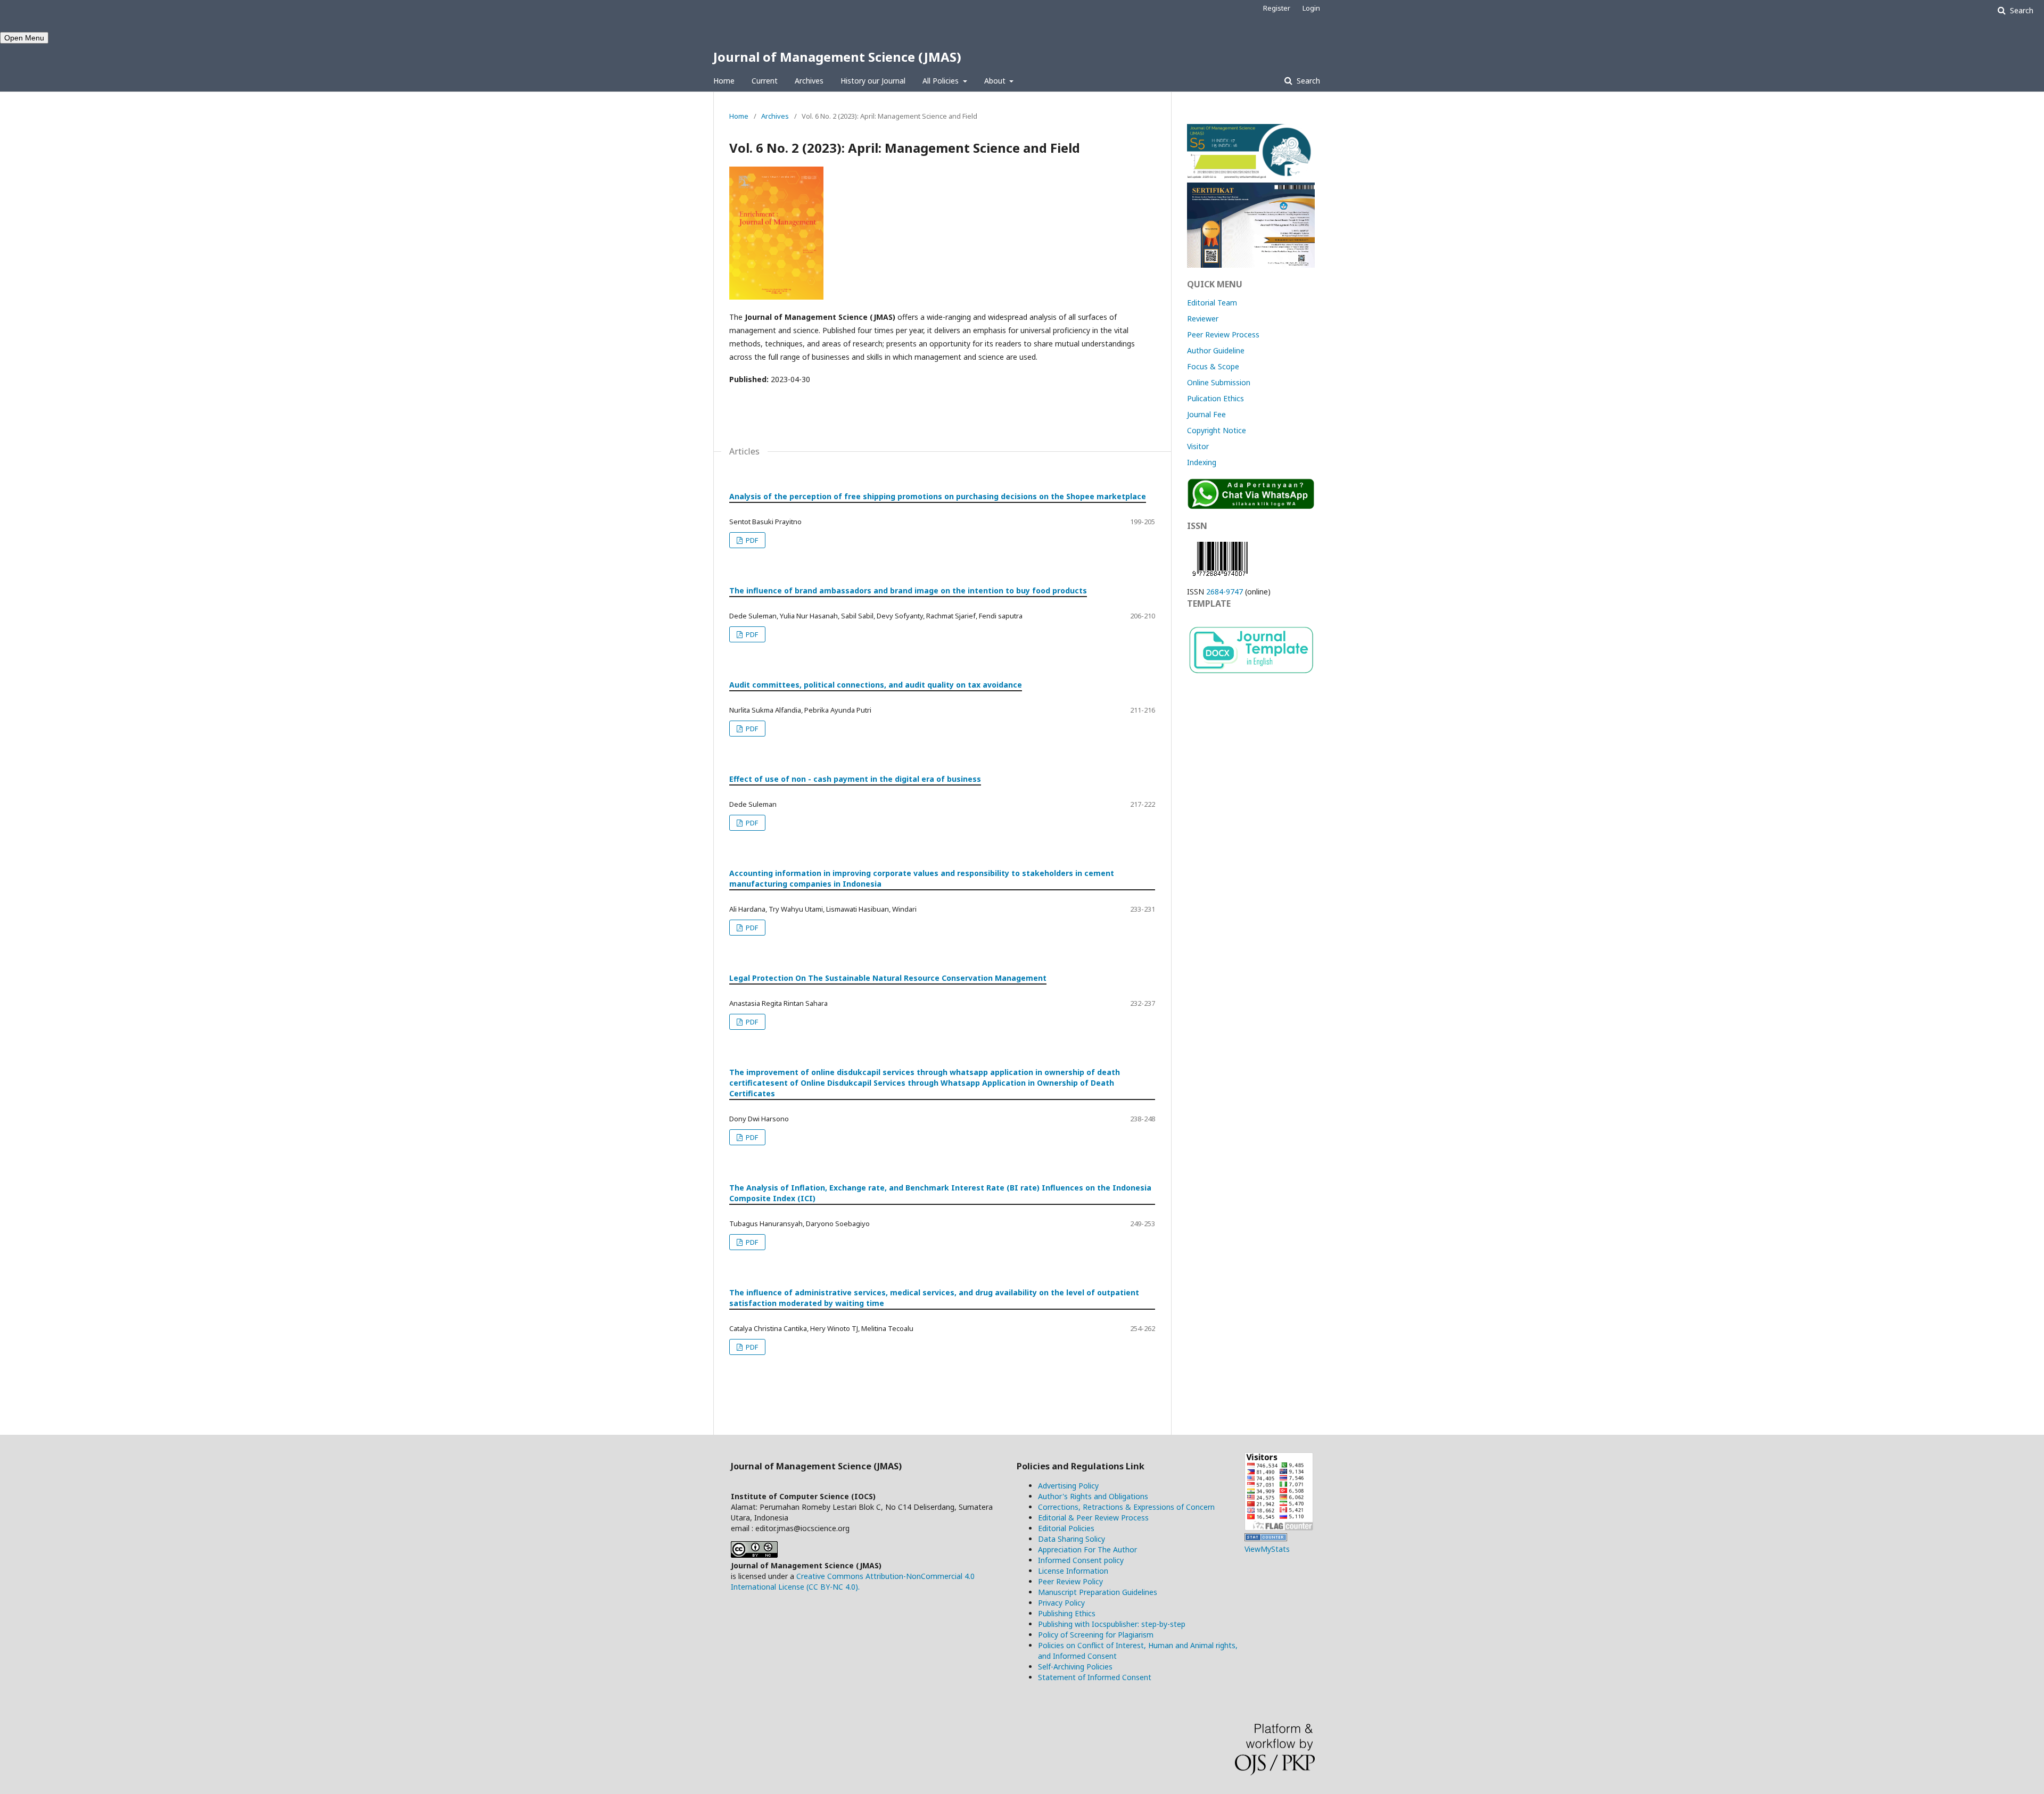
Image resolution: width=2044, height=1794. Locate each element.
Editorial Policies (1066, 1528)
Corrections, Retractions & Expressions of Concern (1126, 1507)
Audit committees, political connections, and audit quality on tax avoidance (876, 685)
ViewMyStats (1267, 1549)
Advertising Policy (1068, 1486)
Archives (809, 81)
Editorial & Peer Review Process (1093, 1518)
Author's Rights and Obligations (1093, 1496)
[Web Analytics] (1266, 1538)
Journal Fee (1206, 414)
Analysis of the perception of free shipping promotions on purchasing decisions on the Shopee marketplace (938, 496)
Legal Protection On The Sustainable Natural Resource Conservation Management (888, 978)
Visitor (1198, 446)
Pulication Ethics (1215, 398)
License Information (1073, 1571)
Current (765, 81)
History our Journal (873, 81)
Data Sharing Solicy (1072, 1539)
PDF (751, 540)
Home (724, 81)
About (996, 81)
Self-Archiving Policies (1075, 1667)
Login (1311, 8)
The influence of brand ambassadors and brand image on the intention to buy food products (908, 590)
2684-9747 (1225, 592)
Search (1307, 81)
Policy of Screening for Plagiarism (1096, 1635)
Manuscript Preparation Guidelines (1098, 1592)
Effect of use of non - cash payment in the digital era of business (855, 779)
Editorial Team (1212, 303)
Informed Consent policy (1081, 1560)
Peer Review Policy (1070, 1581)
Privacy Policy (1061, 1603)
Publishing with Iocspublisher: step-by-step (1112, 1624)
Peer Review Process (1223, 334)
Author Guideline (1216, 350)
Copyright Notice (1217, 430)
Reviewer (1203, 319)
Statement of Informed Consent (1095, 1677)
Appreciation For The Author (1087, 1549)
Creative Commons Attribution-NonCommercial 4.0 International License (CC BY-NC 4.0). (853, 1581)
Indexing (1202, 462)
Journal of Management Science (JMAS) (837, 57)
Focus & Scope (1213, 366)
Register (1277, 8)
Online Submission (1219, 382)
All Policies (942, 81)
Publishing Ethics (1067, 1613)
